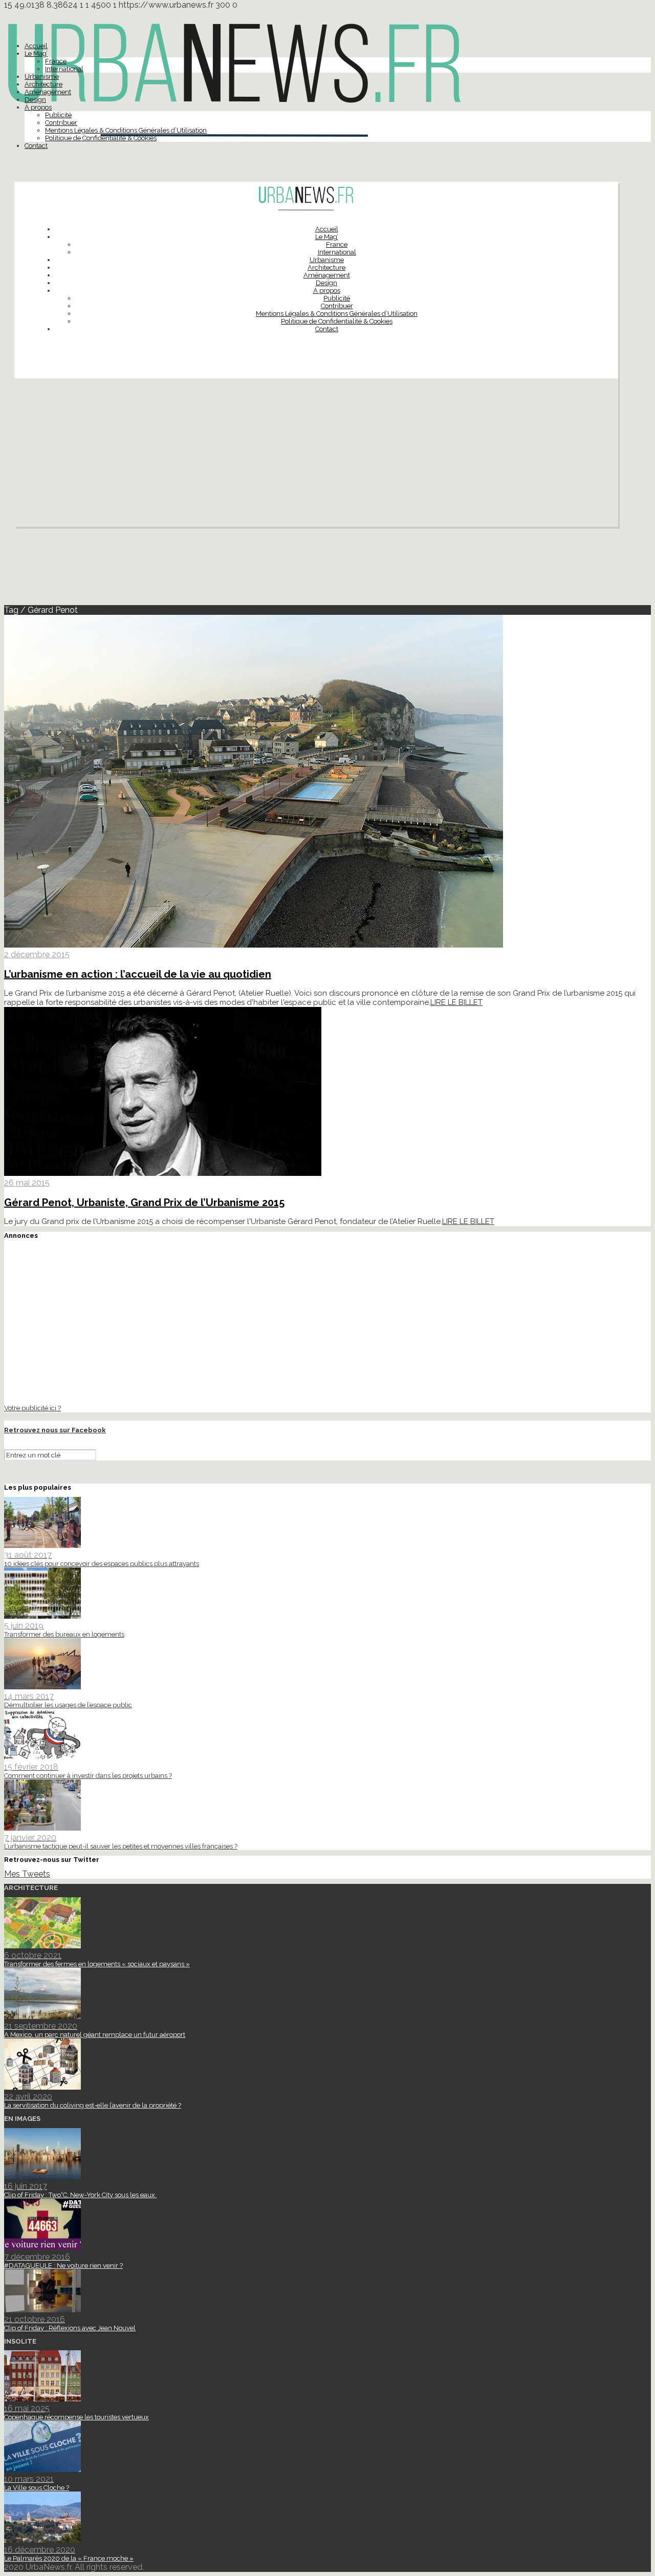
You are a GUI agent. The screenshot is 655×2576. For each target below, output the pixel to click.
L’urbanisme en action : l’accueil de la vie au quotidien (138, 974)
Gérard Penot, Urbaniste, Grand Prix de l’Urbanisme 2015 (144, 1203)
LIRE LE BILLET (456, 1002)
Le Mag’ (36, 53)
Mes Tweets (27, 1874)
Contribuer (61, 123)
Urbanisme (42, 77)
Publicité (58, 115)
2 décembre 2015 (37, 954)
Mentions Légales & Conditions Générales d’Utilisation (126, 130)
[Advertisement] (316, 455)
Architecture (43, 84)
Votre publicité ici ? (32, 1408)
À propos (38, 107)
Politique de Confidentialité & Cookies (101, 138)
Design (35, 100)
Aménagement (48, 92)
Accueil (36, 46)
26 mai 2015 (27, 1183)
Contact (36, 146)
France (56, 61)
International (64, 69)
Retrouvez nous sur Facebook (55, 1430)
